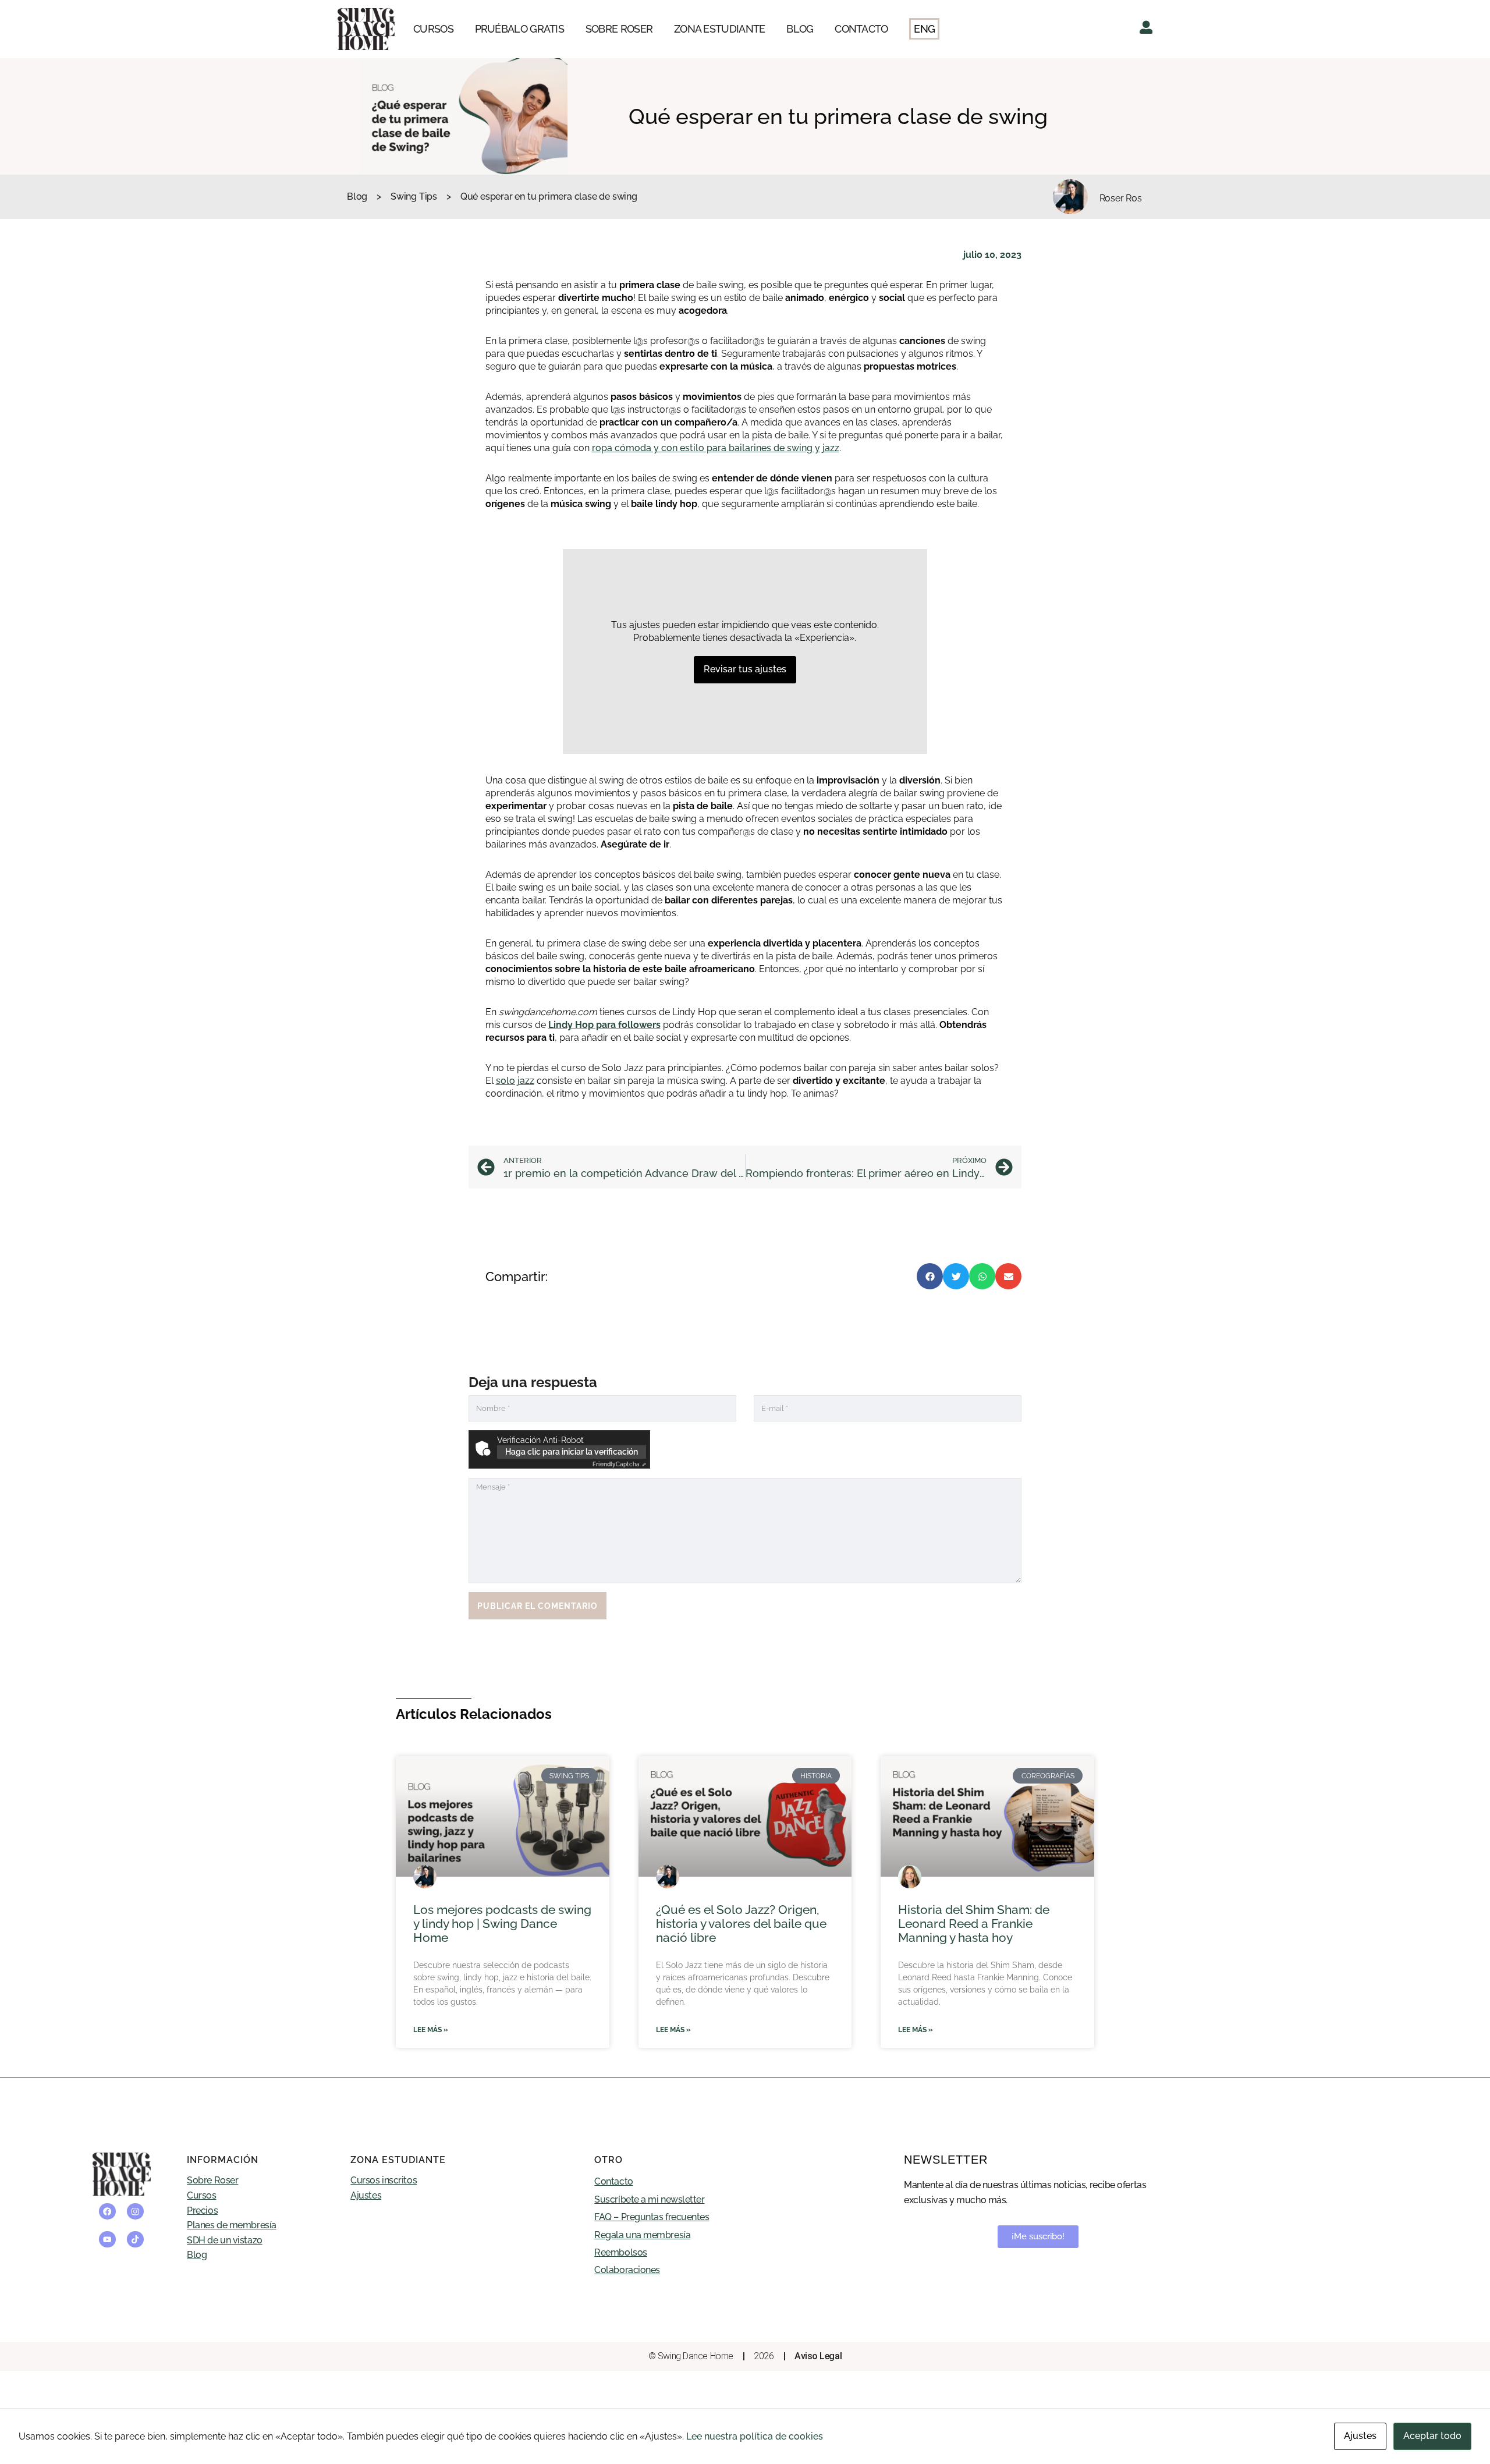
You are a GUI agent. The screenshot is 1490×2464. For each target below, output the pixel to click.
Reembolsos (621, 2252)
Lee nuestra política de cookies (755, 2436)
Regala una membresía (642, 2235)
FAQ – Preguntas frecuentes (652, 2217)
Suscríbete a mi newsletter (649, 2199)
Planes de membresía (231, 2225)
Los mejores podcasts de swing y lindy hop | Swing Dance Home (502, 1924)
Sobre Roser (212, 2180)
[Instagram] (135, 2212)
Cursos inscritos (384, 2180)
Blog (357, 196)
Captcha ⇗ (619, 1464)
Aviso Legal (818, 2356)
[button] (930, 1276)
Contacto (613, 2181)
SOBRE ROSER (619, 29)
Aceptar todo (1432, 2436)
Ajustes (366, 2195)
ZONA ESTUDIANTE (720, 29)
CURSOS (433, 29)
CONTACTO (861, 29)
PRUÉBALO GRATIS (520, 29)
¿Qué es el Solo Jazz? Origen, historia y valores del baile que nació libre (741, 1924)
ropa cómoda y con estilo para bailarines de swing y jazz (716, 448)
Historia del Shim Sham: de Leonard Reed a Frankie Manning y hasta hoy (974, 1924)
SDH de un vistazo (224, 2240)
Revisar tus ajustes (745, 669)
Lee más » (431, 2030)
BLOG (800, 29)
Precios (202, 2210)
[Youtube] (107, 2240)
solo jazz (515, 1081)
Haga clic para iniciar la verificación (572, 1452)
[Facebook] (107, 2212)
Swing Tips (414, 196)
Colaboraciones (627, 2270)
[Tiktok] (135, 2240)
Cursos (201, 2195)
